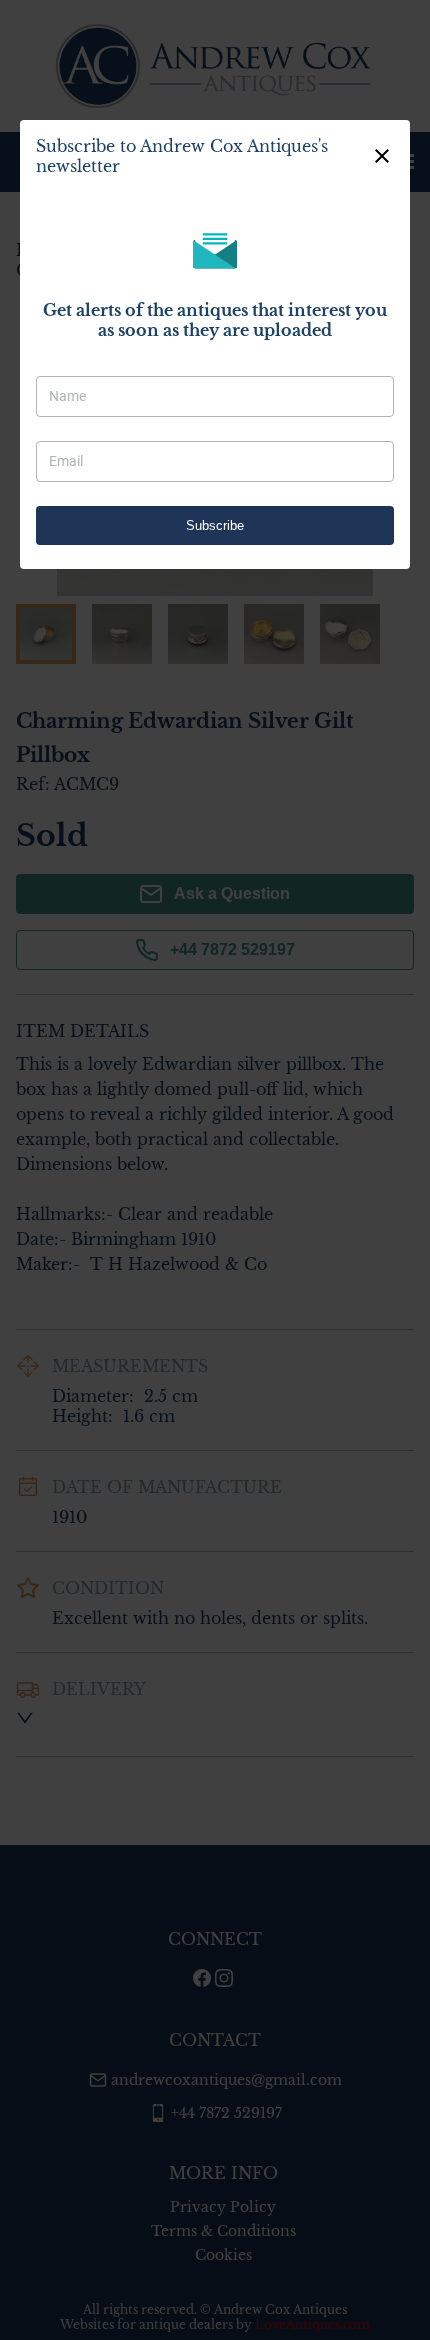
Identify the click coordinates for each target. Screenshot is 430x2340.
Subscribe (215, 525)
